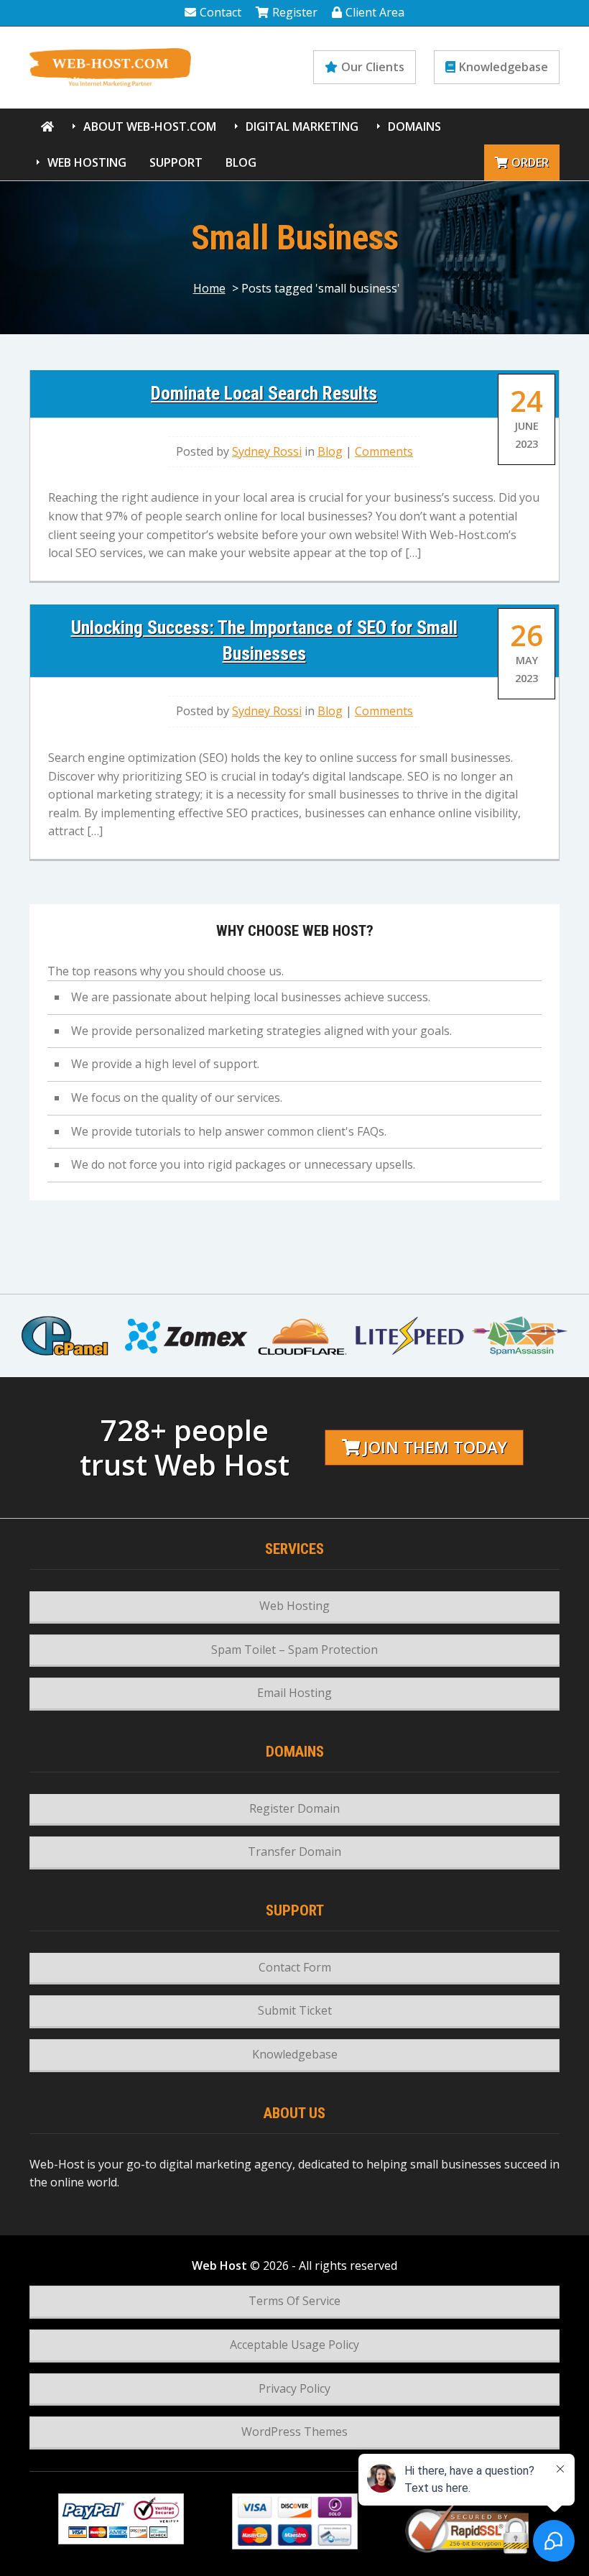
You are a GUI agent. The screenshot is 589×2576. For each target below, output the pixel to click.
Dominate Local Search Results (264, 393)
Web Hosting (87, 162)
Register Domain (294, 1808)
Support (176, 162)
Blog (241, 162)
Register (295, 12)
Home (209, 288)
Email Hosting (294, 1693)
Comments (384, 451)
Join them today (435, 1447)
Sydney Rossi (267, 451)
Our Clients (373, 67)
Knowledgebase (504, 67)
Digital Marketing (302, 126)
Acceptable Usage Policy (294, 2345)
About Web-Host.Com (150, 126)
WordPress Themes (294, 2432)
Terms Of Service (294, 2301)
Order (530, 162)
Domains (414, 126)
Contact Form (295, 1967)
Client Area (375, 12)
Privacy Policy (294, 2388)
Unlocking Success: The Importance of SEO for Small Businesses (264, 640)
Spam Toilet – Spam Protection (294, 1650)
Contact (221, 12)
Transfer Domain (294, 1851)
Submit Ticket (295, 2010)
